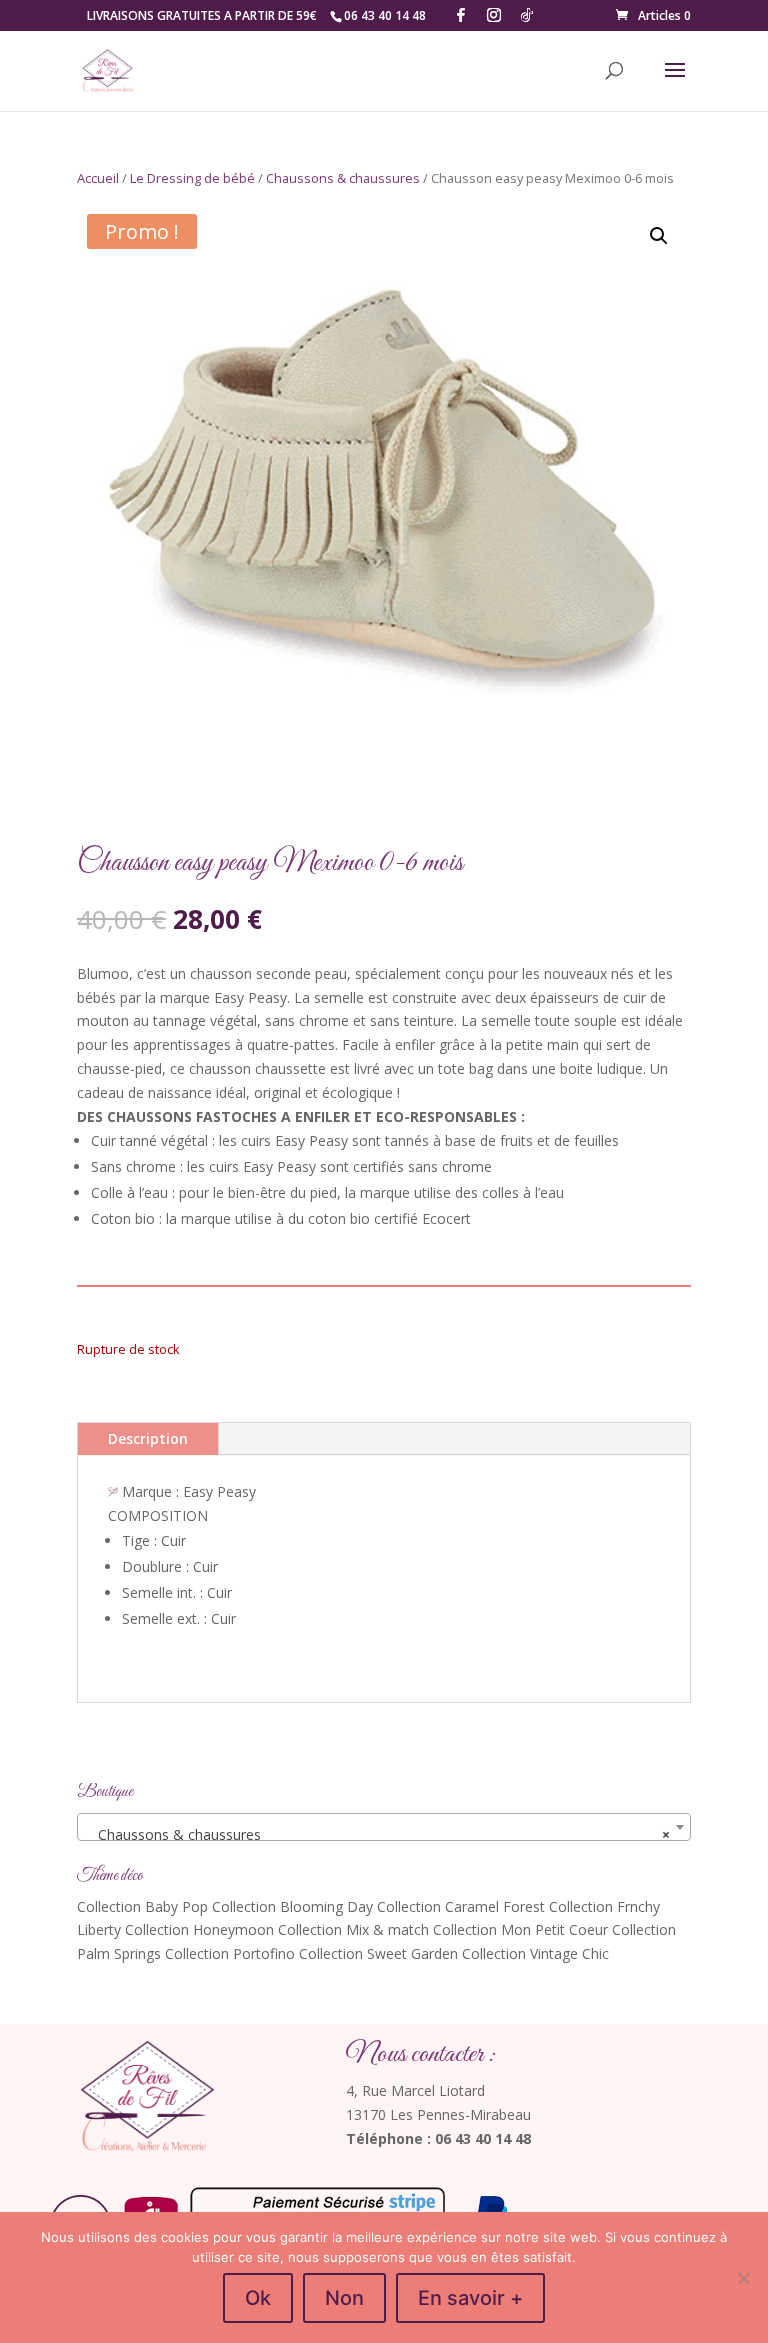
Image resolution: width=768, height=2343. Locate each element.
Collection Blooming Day (292, 1906)
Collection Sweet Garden (378, 1953)
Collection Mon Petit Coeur (520, 1929)
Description (148, 1438)
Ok (258, 2298)
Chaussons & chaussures (343, 178)
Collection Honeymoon (199, 1929)
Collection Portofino (230, 1953)
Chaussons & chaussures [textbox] (378, 1834)
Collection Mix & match (353, 1929)
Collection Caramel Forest (461, 1906)
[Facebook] (461, 15)
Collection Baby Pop (142, 1906)
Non (344, 2298)
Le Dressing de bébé (192, 178)
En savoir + (470, 2298)
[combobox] (384, 1827)
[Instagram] (494, 15)
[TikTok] (527, 15)
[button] (659, 236)
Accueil (98, 178)
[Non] (743, 2278)
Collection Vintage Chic (535, 1953)
